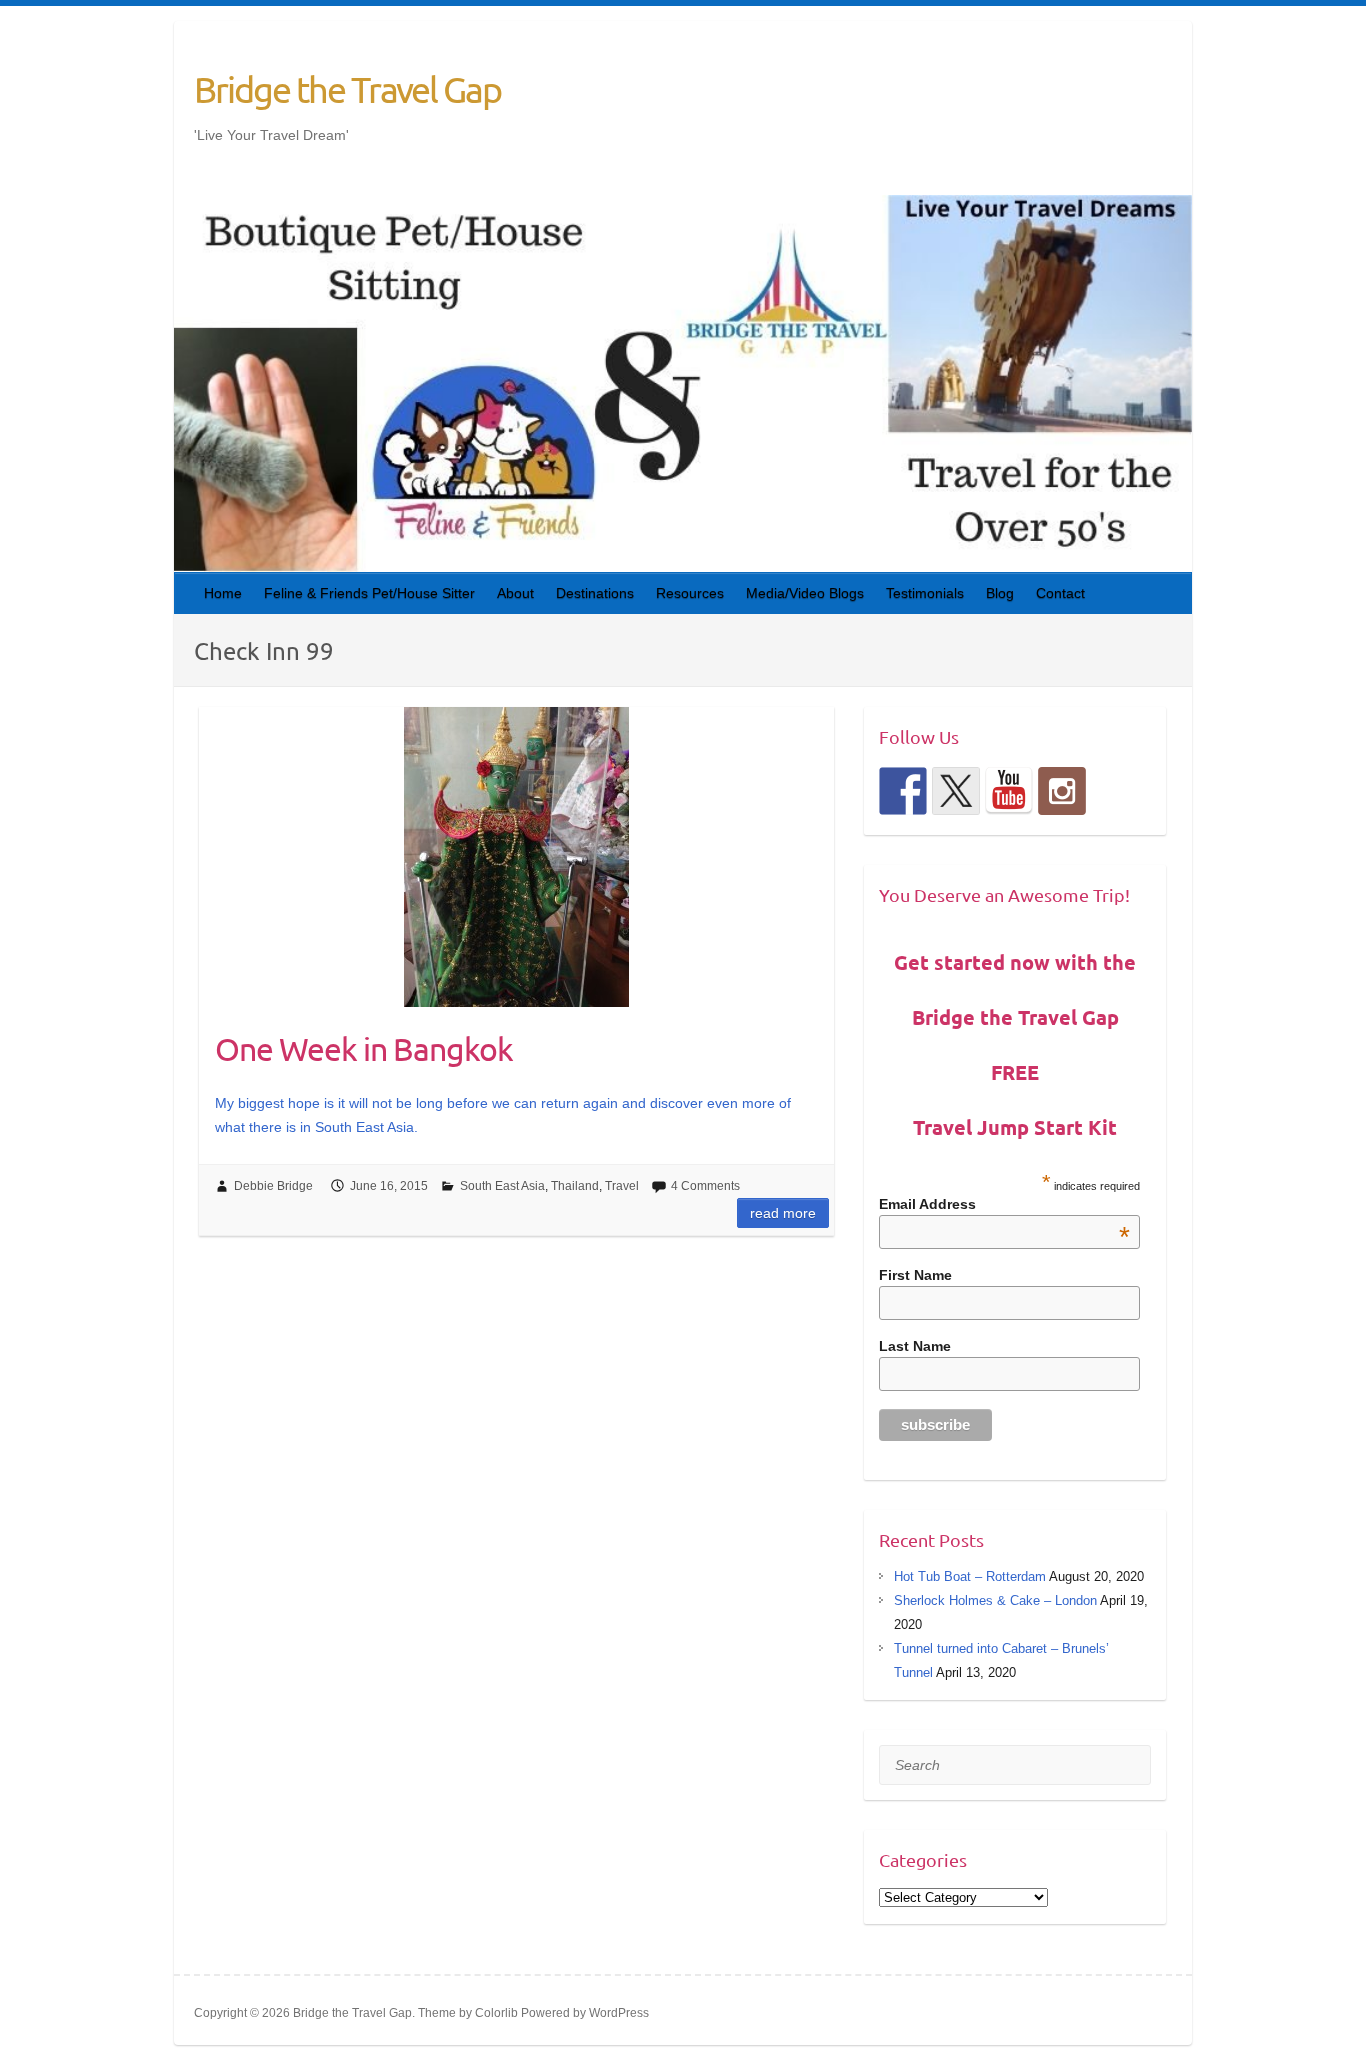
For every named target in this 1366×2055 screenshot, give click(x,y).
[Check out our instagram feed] (1062, 791)
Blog (1000, 593)
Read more (783, 1213)
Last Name (915, 1346)
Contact (1060, 593)
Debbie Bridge (273, 1186)
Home (223, 593)
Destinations (595, 593)
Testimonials (925, 593)
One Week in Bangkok (364, 1048)
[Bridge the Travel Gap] (903, 791)
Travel (622, 1186)
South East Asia (502, 1186)
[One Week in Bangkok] (516, 857)
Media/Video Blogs (805, 593)
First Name (915, 1275)
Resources (690, 593)
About (515, 593)
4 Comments (705, 1186)
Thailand (575, 1186)
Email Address (1005, 1204)
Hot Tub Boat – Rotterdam (970, 1576)
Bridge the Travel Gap (347, 89)
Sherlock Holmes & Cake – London (995, 1600)
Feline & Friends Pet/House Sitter (369, 593)
